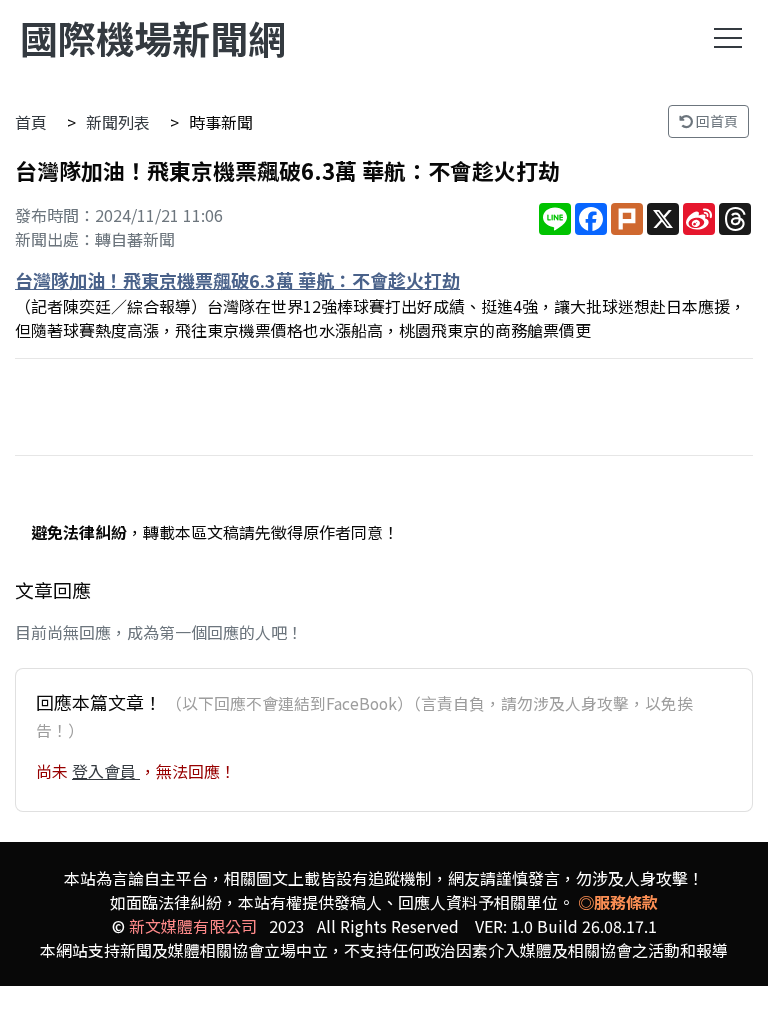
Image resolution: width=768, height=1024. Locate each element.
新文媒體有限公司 (193, 926)
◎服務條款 (618, 902)
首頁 (31, 122)
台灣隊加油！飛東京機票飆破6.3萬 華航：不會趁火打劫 (237, 280)
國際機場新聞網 (153, 37)
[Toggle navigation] (728, 38)
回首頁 (715, 121)
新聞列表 (118, 122)
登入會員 (106, 771)
